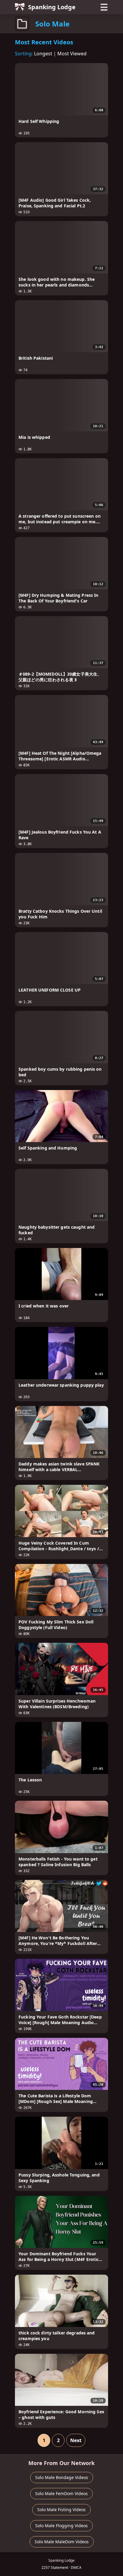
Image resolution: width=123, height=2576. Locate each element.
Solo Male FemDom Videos (61, 2493)
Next (76, 2440)
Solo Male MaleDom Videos (62, 2542)
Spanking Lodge (52, 7)
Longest (43, 54)
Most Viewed (72, 54)
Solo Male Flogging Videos (61, 2526)
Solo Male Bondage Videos (62, 2477)
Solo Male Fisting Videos (61, 2510)
